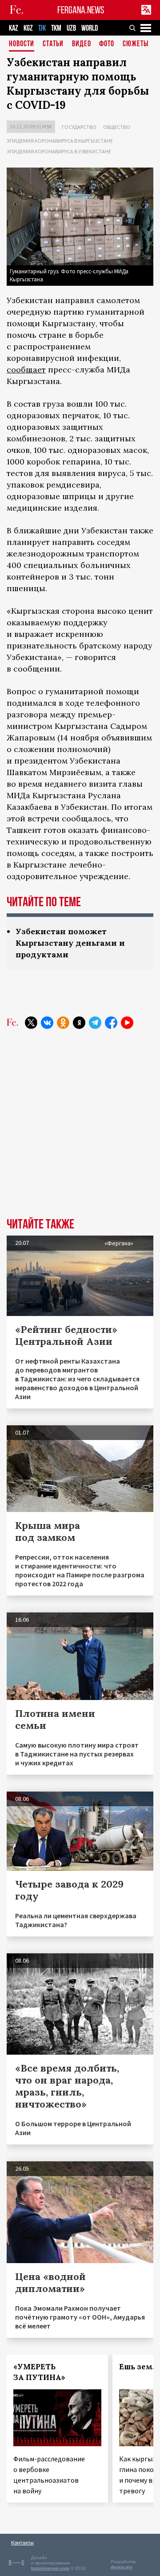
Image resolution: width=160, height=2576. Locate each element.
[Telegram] (95, 1023)
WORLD (90, 28)
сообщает (26, 370)
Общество (117, 127)
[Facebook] (111, 1023)
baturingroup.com (50, 2568)
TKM (56, 28)
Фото (107, 44)
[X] (31, 1023)
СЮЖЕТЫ (136, 44)
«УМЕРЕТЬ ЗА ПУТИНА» (39, 2372)
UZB (71, 28)
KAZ (14, 28)
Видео (82, 44)
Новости (22, 44)
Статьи (53, 44)
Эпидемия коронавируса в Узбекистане (59, 151)
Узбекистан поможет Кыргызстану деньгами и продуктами (70, 943)
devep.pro (122, 2567)
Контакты (22, 2542)
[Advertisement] (80, 1130)
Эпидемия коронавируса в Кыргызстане (60, 141)
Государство (79, 127)
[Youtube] (127, 1023)
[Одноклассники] (63, 1023)
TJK (42, 28)
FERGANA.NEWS (81, 10)
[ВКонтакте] (47, 1023)
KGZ (28, 28)
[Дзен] (79, 1023)
